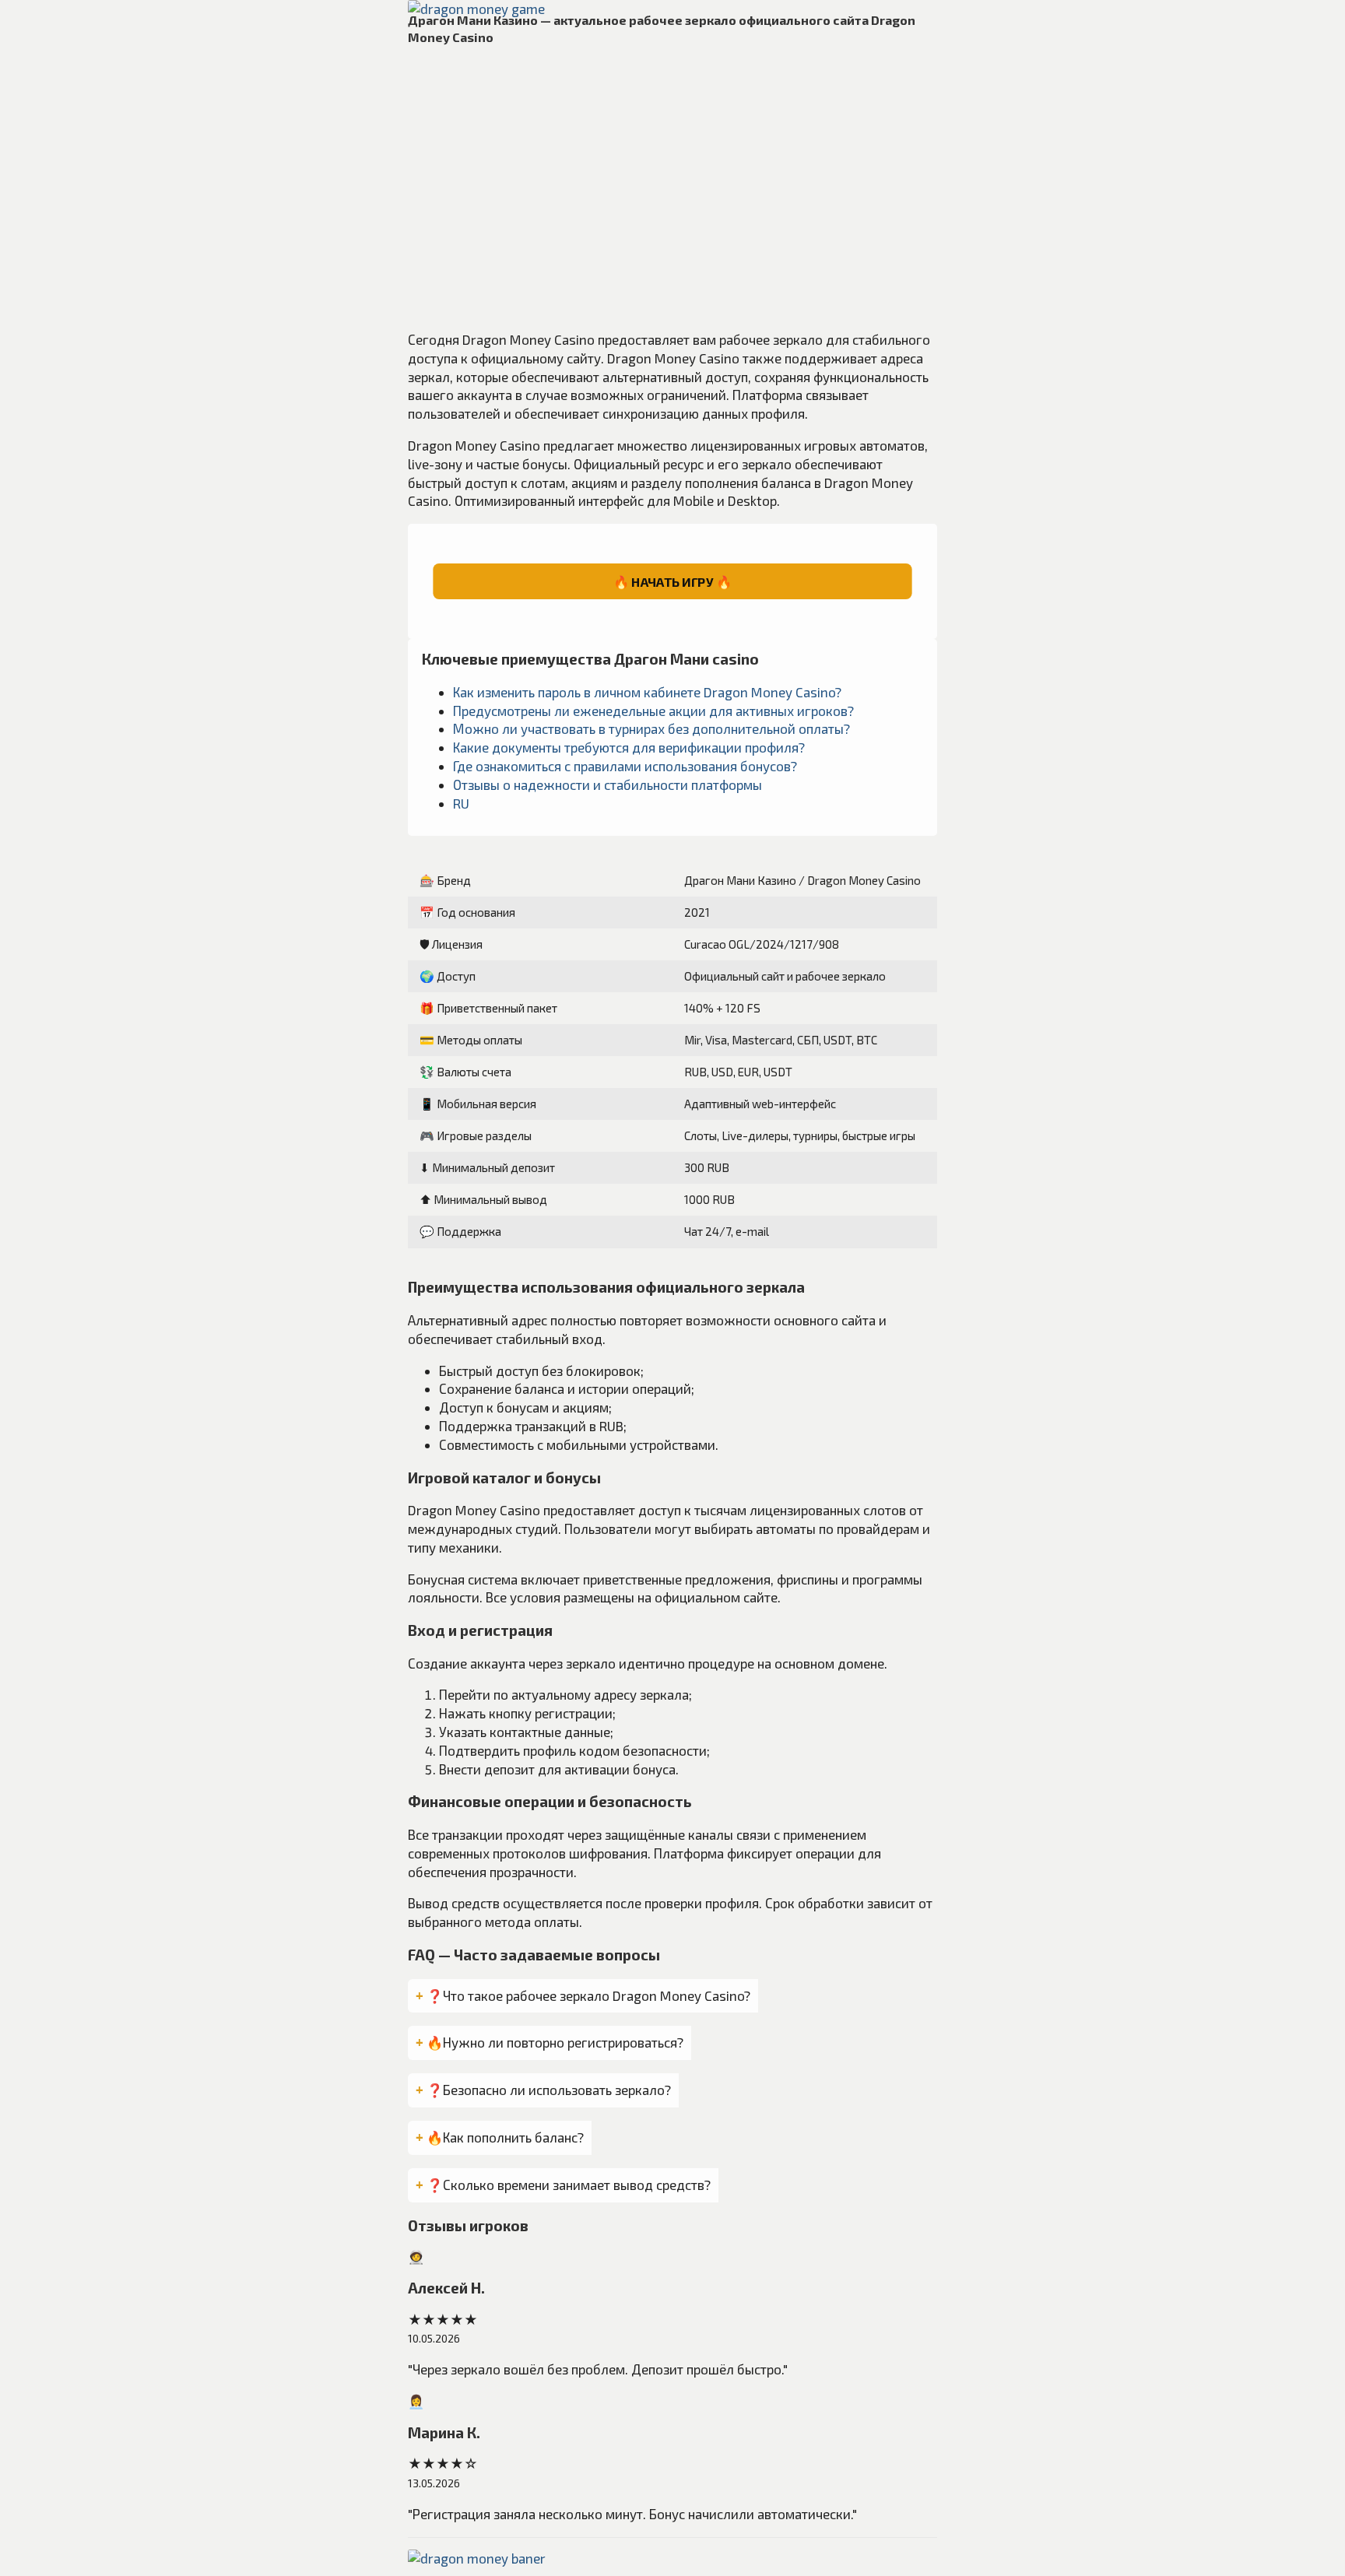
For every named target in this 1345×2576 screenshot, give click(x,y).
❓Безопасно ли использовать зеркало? (549, 2090)
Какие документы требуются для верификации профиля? (629, 747)
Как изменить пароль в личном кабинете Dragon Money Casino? (647, 692)
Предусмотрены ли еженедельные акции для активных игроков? (653, 711)
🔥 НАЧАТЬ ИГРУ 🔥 (672, 581)
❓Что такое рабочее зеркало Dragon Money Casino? (588, 1995)
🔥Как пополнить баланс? (505, 2137)
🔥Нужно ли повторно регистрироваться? (555, 2042)
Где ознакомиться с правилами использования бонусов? (625, 766)
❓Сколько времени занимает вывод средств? (569, 2185)
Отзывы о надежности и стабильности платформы (608, 784)
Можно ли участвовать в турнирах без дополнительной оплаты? (651, 728)
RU (461, 803)
